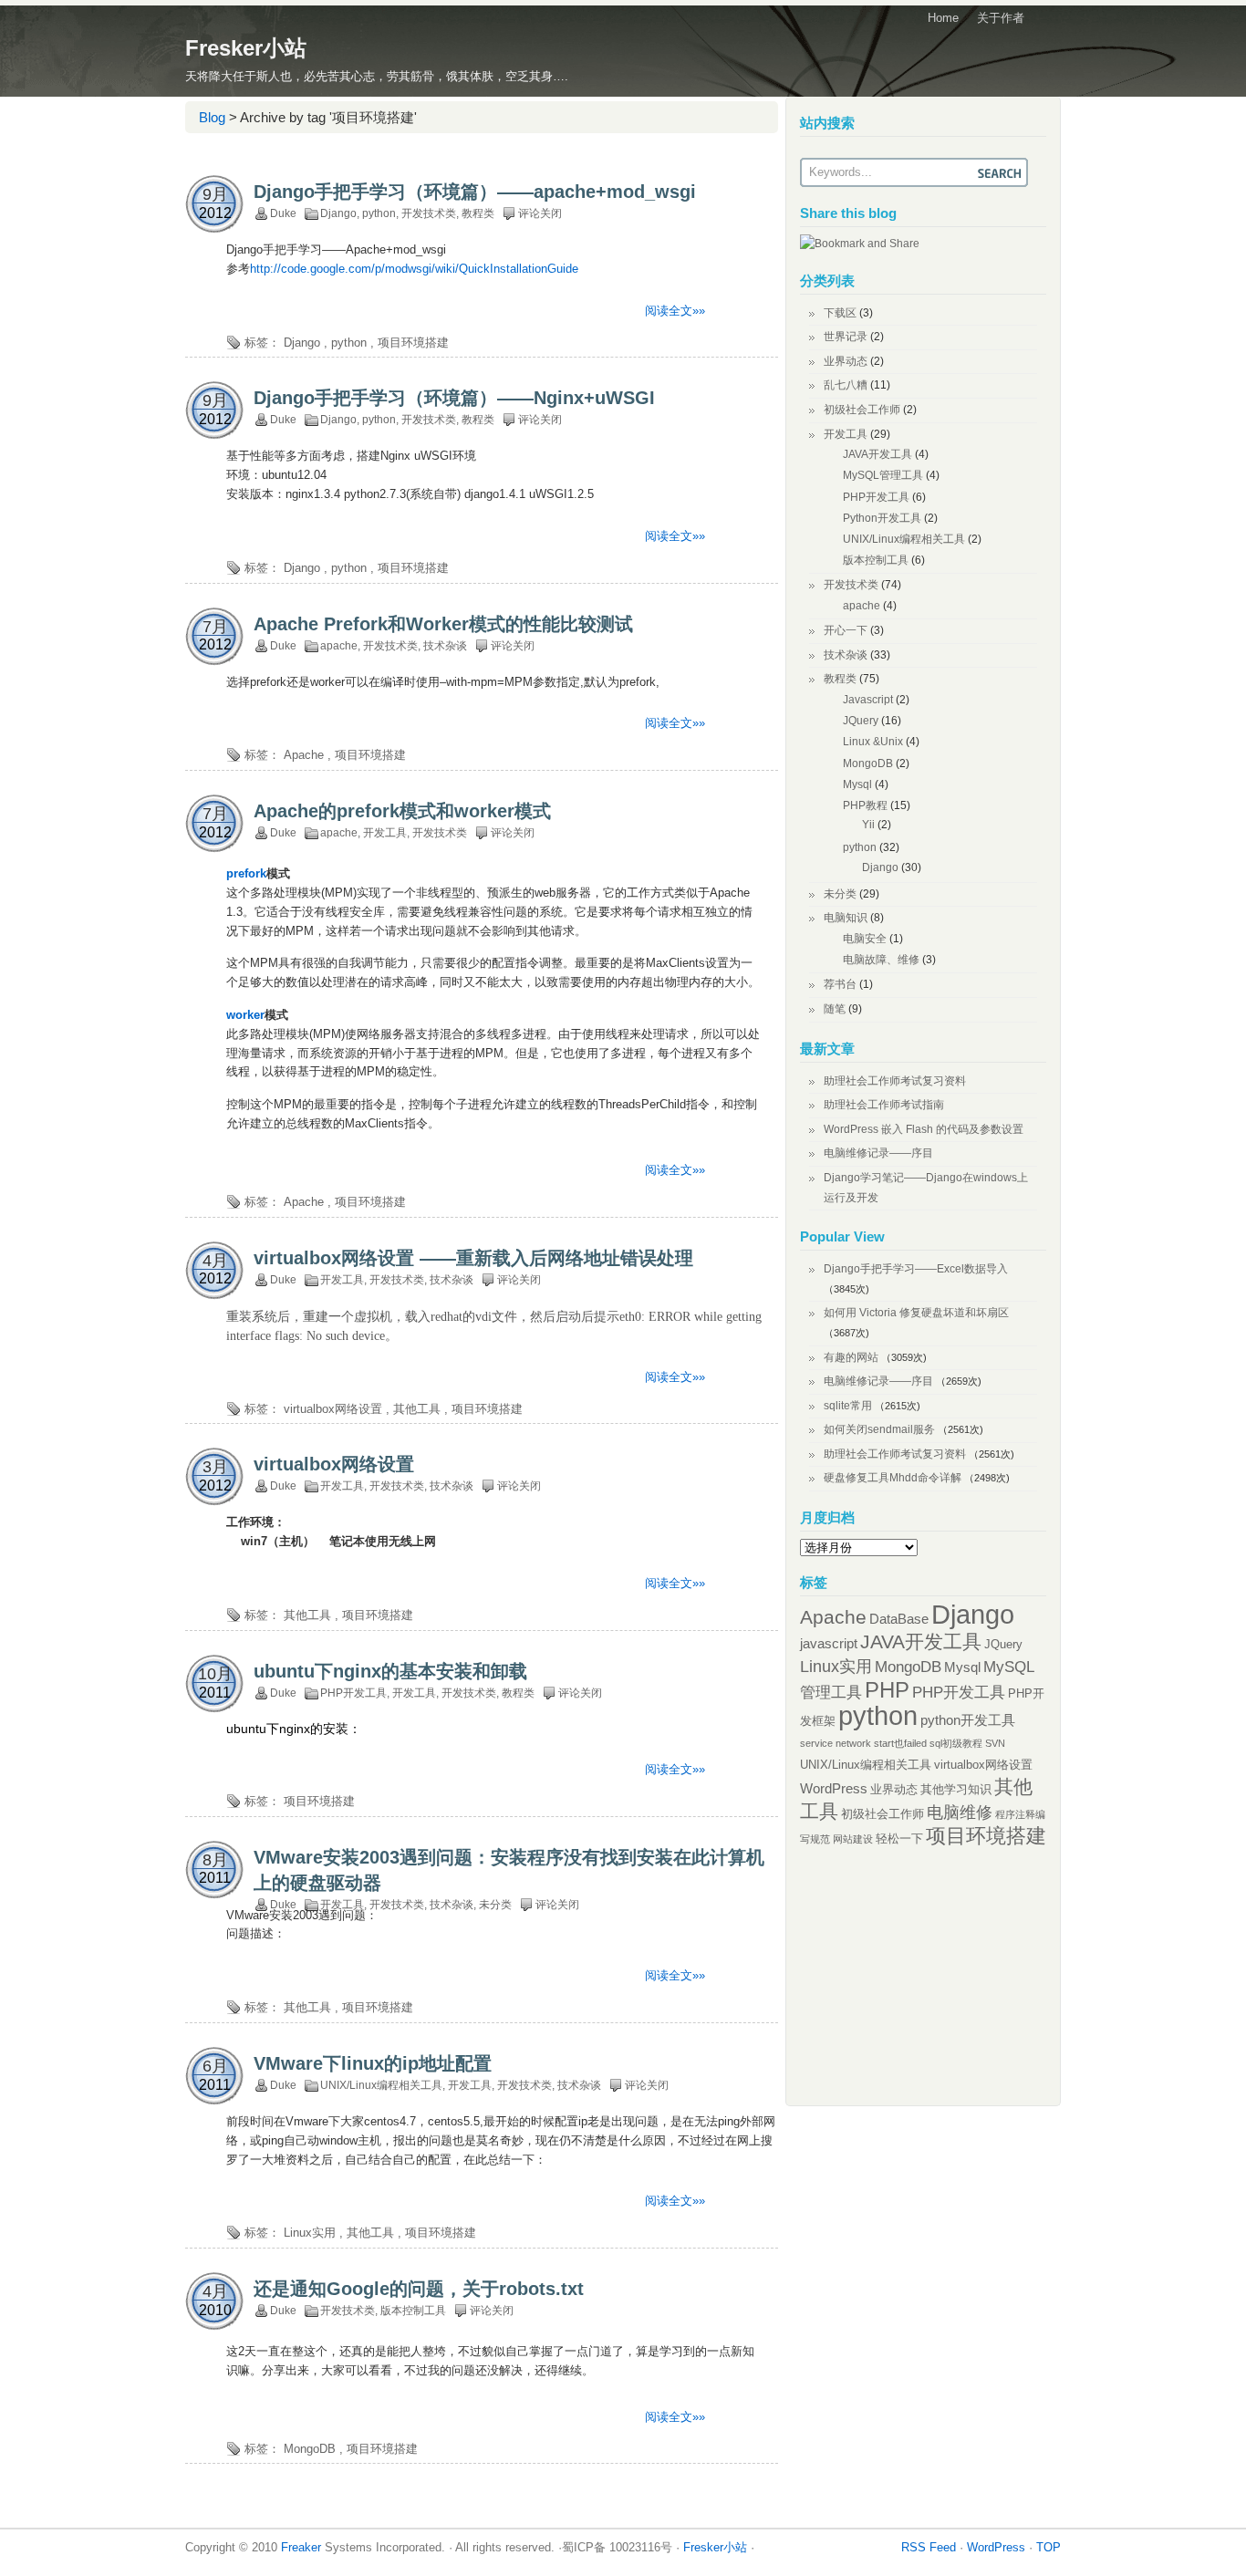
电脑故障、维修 (881, 960)
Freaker (301, 2547)
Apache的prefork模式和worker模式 (402, 811)
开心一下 (846, 630)
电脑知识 (846, 918)
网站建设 (853, 1839)
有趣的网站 (851, 1357)
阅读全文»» (675, 311)
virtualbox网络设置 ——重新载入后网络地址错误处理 (473, 1258)
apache (339, 646)
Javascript (868, 700)
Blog (212, 117)
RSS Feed (929, 2547)
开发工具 (385, 833)
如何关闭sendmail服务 (879, 1429)
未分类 (495, 1905)
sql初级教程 (956, 1743)
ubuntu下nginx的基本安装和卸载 (390, 1671)
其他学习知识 (956, 1789)
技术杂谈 (445, 646)
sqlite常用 (848, 1406)
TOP (1049, 2547)
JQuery (861, 721)
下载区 (840, 313)
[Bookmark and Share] (860, 244)
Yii (868, 825)
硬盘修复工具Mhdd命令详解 (893, 1478)
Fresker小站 (246, 48)
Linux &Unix (873, 742)
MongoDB (310, 2449)
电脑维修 (960, 1813)
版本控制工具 (413, 2311)
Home (943, 18)
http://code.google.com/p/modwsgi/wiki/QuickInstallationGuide (414, 269)
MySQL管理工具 (883, 475)
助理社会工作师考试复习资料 (895, 1081)
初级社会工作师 (862, 410)
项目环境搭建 (413, 343)
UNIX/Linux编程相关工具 (381, 2085)
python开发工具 (968, 1720)
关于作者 (1001, 18)
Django (338, 213)
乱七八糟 (846, 385)
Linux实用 (310, 2233)
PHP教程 (865, 805)
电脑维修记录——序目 (878, 1153)
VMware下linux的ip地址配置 (373, 2063)
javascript (829, 1643)
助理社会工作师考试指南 (884, 1105)
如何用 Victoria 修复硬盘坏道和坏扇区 (916, 1313)
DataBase (899, 1619)
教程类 (478, 213)
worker (245, 1015)
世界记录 (846, 337)
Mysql (857, 784)
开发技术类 (429, 213)
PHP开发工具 (353, 1693)
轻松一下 (899, 1839)
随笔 (835, 1009)
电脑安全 (865, 939)
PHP (887, 1690)
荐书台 (840, 984)
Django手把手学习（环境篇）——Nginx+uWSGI (454, 398)
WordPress (834, 1788)
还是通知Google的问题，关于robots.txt (419, 2289)
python (379, 213)
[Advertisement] (399, 158)
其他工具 (417, 1409)
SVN (995, 1743)
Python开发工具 (882, 518)
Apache (304, 755)
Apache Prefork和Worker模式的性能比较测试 (443, 624)
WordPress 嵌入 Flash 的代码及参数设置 (924, 1129)
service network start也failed (863, 1743)
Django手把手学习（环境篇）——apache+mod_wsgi (475, 192)
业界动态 (846, 361)
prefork (246, 873)
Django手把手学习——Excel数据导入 (916, 1269)
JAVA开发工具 (877, 454)
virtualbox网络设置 (333, 1409)
